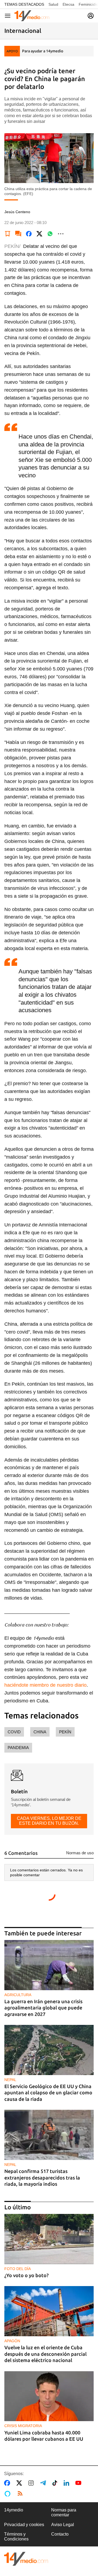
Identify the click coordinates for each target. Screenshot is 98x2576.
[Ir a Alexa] (8, 2494)
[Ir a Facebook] (8, 2483)
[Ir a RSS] (21, 2494)
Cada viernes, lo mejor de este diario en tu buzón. (49, 1821)
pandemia (18, 1748)
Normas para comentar (64, 2512)
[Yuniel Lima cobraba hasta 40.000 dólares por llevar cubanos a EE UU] (49, 2396)
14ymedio (14, 2510)
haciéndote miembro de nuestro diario (45, 1685)
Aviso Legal (63, 2525)
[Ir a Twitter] (20, 2483)
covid (14, 1732)
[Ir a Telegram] (44, 2483)
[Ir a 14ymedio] (32, 16)
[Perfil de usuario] (91, 16)
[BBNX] (26, 2559)
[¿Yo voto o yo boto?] (49, 2239)
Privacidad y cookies (24, 2525)
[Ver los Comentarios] (18, 234)
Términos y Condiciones (16, 2537)
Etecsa (68, 4)
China (40, 1732)
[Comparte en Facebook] (29, 234)
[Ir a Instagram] (32, 2483)
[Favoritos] (8, 234)
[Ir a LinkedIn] (68, 2483)
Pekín (65, 1732)
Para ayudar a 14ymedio (43, 51)
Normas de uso (80, 1853)
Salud (53, 4)
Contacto (60, 2534)
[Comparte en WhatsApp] (50, 234)
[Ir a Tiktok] (56, 2483)
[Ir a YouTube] (79, 2483)
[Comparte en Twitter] (39, 234)
